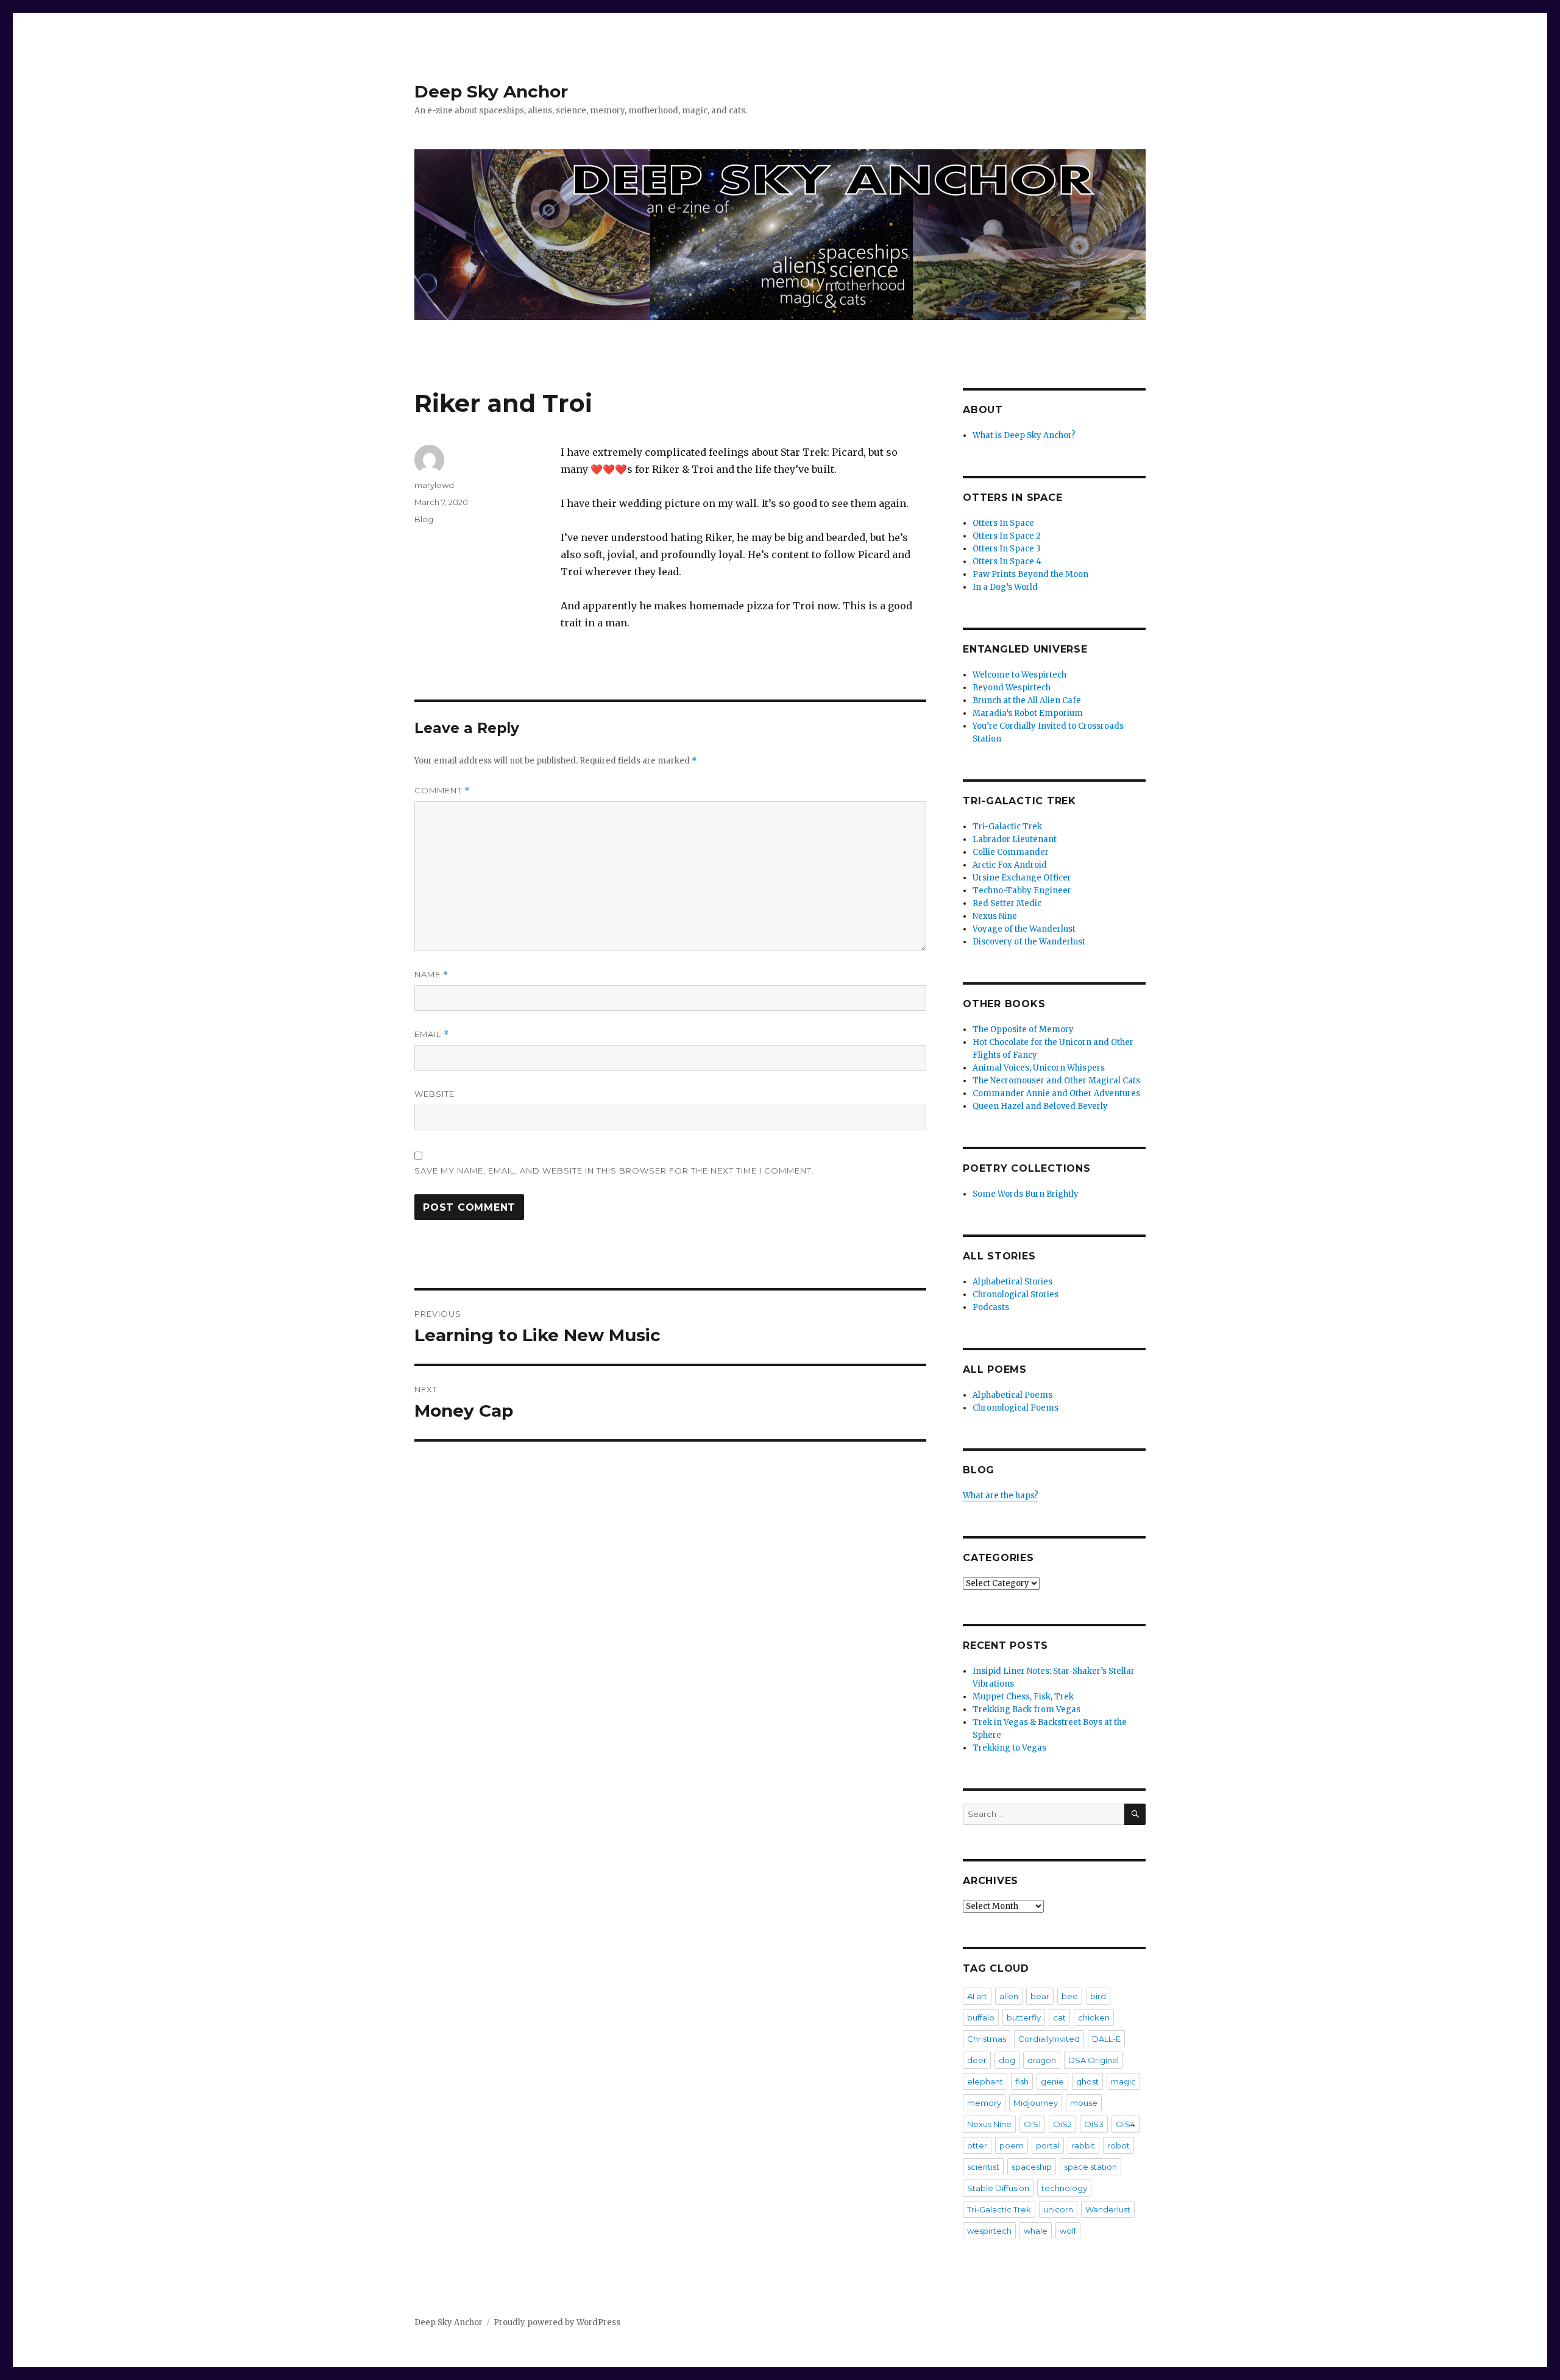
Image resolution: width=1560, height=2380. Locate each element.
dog (1007, 2060)
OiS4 (1126, 2124)
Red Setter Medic (1007, 903)
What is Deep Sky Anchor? (1024, 435)
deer (977, 2060)
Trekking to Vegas (1009, 1748)
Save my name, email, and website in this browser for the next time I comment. (614, 1171)
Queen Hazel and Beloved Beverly (1040, 1106)
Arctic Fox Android (1010, 865)
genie (1052, 2081)
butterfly (1024, 2017)
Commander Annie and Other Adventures (1056, 1093)
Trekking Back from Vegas (1026, 1709)
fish (1022, 2081)
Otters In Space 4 (1007, 561)
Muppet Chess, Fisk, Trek (1023, 1697)
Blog (424, 519)
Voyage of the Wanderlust (1024, 929)
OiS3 (1094, 2124)
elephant (985, 2081)
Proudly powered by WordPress (557, 2322)
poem (1012, 2145)
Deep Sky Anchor (491, 91)
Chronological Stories (1016, 1294)
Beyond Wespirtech (1012, 688)
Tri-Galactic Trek (1007, 827)
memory (984, 2103)
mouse (1084, 2103)
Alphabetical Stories (1012, 1282)
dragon (1042, 2060)
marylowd (434, 485)
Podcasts (991, 1307)
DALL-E (1106, 2039)
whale (1036, 2231)
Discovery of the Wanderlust (1029, 942)
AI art (977, 1996)
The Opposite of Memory (1023, 1029)
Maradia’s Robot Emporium (1028, 713)
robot (1119, 2145)
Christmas (987, 2039)
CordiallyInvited (1049, 2039)
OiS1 (1032, 2124)
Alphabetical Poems (1012, 1395)
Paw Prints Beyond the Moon (1030, 574)
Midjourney (1036, 2103)
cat (1059, 2017)
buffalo (981, 2017)
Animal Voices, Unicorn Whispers (1039, 1068)
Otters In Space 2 (1007, 536)
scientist (983, 2167)
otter (977, 2145)
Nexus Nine (995, 916)
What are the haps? (1001, 1496)
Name (431, 975)
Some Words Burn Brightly (1026, 1194)
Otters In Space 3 (1007, 549)
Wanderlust (1108, 2209)
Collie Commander (1011, 852)
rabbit (1083, 2145)
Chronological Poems (1016, 1408)
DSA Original (1094, 2060)
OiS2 (1062, 2124)
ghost (1087, 2081)
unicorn (1058, 2209)
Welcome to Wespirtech (1019, 675)
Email (432, 1034)
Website (434, 1094)
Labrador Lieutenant (1015, 839)
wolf (1068, 2231)
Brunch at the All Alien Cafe (1027, 700)
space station (1090, 2167)
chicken (1094, 2017)
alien (1009, 1996)
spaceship (1032, 2167)
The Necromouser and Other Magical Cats (1056, 1081)
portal (1048, 2145)
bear (1040, 1996)
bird (1098, 1996)
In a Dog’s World (1005, 587)
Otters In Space (1003, 523)
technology (1064, 2188)
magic (1123, 2081)
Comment (442, 791)
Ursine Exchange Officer (1022, 878)
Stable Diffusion (998, 2188)
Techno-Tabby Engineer (1022, 891)
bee (1070, 1996)
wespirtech (989, 2231)
